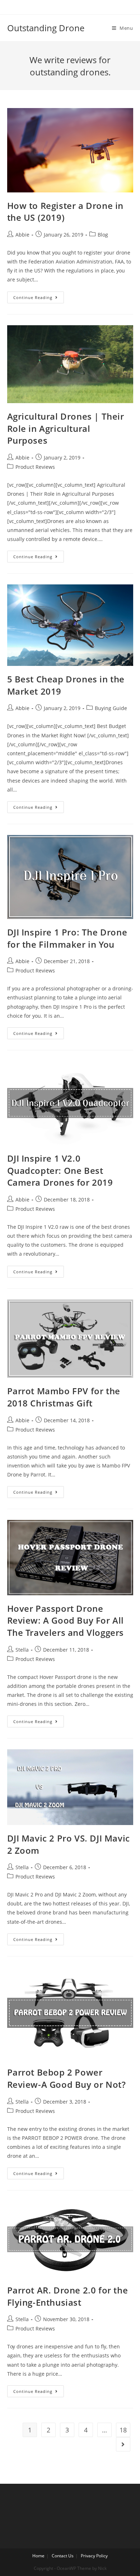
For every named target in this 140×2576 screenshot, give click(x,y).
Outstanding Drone (46, 28)
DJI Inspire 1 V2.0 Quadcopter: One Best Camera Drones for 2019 (60, 1170)
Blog (103, 235)
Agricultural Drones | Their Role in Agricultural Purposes (66, 428)
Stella (22, 1650)
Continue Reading (33, 297)
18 (123, 2430)
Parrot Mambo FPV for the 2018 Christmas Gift (64, 1397)
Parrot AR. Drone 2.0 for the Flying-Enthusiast (68, 2296)
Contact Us (63, 2556)
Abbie (22, 235)
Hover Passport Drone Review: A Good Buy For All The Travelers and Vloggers (66, 1620)
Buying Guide (111, 708)
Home (38, 2556)
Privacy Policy (94, 2556)
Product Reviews (35, 467)
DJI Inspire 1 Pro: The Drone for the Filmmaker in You (67, 938)
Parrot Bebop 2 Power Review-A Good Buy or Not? (67, 2078)
